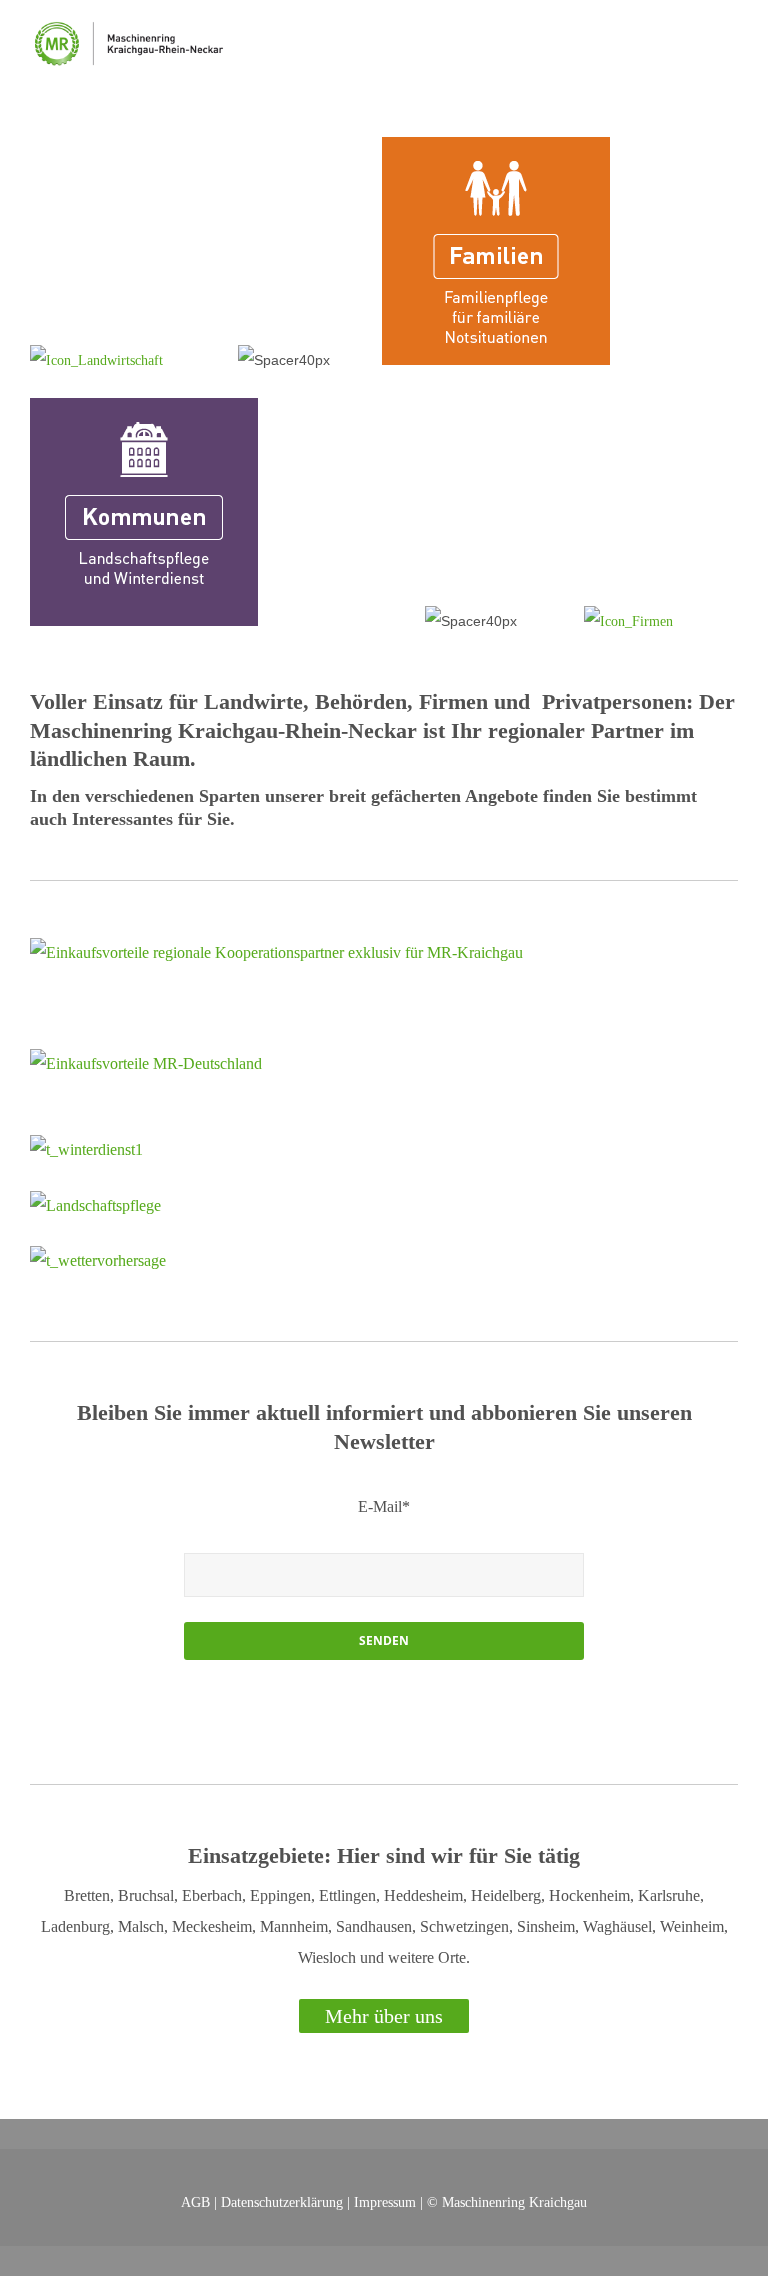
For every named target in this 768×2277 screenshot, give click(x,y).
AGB (195, 2202)
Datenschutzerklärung (282, 2202)
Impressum (385, 2202)
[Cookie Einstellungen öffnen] (44, 2251)
